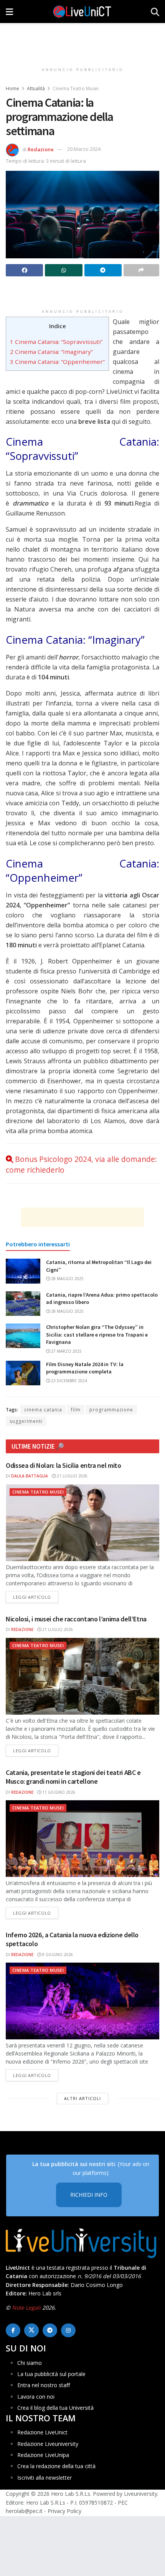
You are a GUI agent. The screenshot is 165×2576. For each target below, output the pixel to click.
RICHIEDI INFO (89, 2195)
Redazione (41, 149)
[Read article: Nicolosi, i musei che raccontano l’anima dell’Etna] (82, 1676)
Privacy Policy (64, 2511)
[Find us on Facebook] (13, 2330)
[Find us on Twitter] (31, 2330)
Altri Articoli (82, 2098)
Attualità (36, 88)
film (76, 1410)
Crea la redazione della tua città (56, 2466)
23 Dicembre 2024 (68, 1381)
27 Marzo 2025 (66, 1351)
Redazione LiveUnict (42, 2432)
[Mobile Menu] (9, 12)
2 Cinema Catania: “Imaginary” (51, 352)
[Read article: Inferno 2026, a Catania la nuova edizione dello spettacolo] (82, 2001)
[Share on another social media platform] (141, 270)
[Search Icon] (155, 12)
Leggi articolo (36, 1597)
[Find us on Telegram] (50, 2330)
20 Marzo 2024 (84, 149)
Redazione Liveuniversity (48, 2444)
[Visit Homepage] (82, 12)
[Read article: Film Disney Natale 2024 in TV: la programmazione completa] (23, 1373)
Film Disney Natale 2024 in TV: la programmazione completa (85, 1368)
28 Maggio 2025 (67, 1279)
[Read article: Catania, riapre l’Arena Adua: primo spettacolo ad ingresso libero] (23, 1304)
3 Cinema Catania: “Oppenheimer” (57, 362)
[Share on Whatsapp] (64, 270)
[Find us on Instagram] (68, 2330)
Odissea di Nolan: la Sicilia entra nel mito (64, 1465)
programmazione (111, 1410)
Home (12, 88)
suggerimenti (26, 1421)
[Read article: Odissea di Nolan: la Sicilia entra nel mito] (82, 1523)
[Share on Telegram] (103, 270)
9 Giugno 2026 (57, 1955)
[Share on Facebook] (24, 270)
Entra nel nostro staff (44, 2385)
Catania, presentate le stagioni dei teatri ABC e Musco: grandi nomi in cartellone (73, 1777)
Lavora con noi (36, 2397)
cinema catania (43, 1410)
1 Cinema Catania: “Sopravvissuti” (56, 342)
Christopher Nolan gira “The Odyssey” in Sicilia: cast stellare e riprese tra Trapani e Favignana (97, 1334)
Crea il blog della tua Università (55, 2408)
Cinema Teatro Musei (76, 88)
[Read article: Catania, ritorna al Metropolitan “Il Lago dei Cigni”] (23, 1271)
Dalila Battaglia (30, 1476)
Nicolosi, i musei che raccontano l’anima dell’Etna (76, 1619)
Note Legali (26, 2307)
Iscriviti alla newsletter (45, 2478)
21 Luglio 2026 (72, 1476)
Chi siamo (30, 2363)
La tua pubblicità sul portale (51, 2374)
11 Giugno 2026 (58, 1792)
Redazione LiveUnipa (43, 2455)
